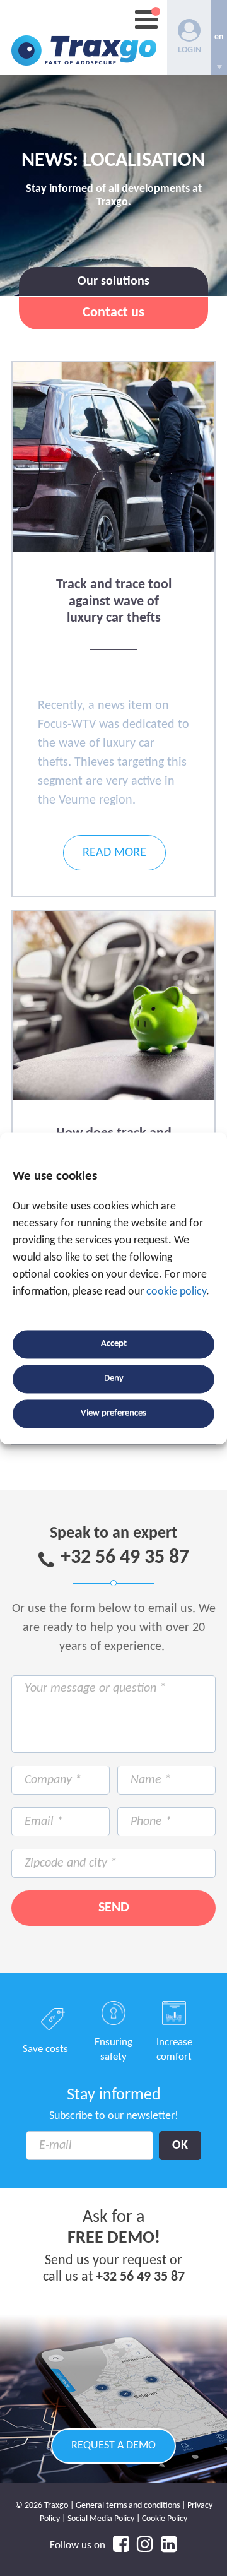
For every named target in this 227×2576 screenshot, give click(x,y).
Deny (114, 1379)
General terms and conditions (128, 2506)
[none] (219, 38)
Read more (114, 853)
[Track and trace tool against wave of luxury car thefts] (113, 549)
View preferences (113, 1414)
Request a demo (113, 2446)
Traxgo (84, 38)
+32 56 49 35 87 (125, 1558)
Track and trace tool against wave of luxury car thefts (114, 602)
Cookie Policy (165, 2519)
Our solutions (113, 282)
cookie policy (176, 1292)
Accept (114, 1344)
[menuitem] (219, 38)
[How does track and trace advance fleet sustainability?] (113, 1098)
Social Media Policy (101, 2519)
